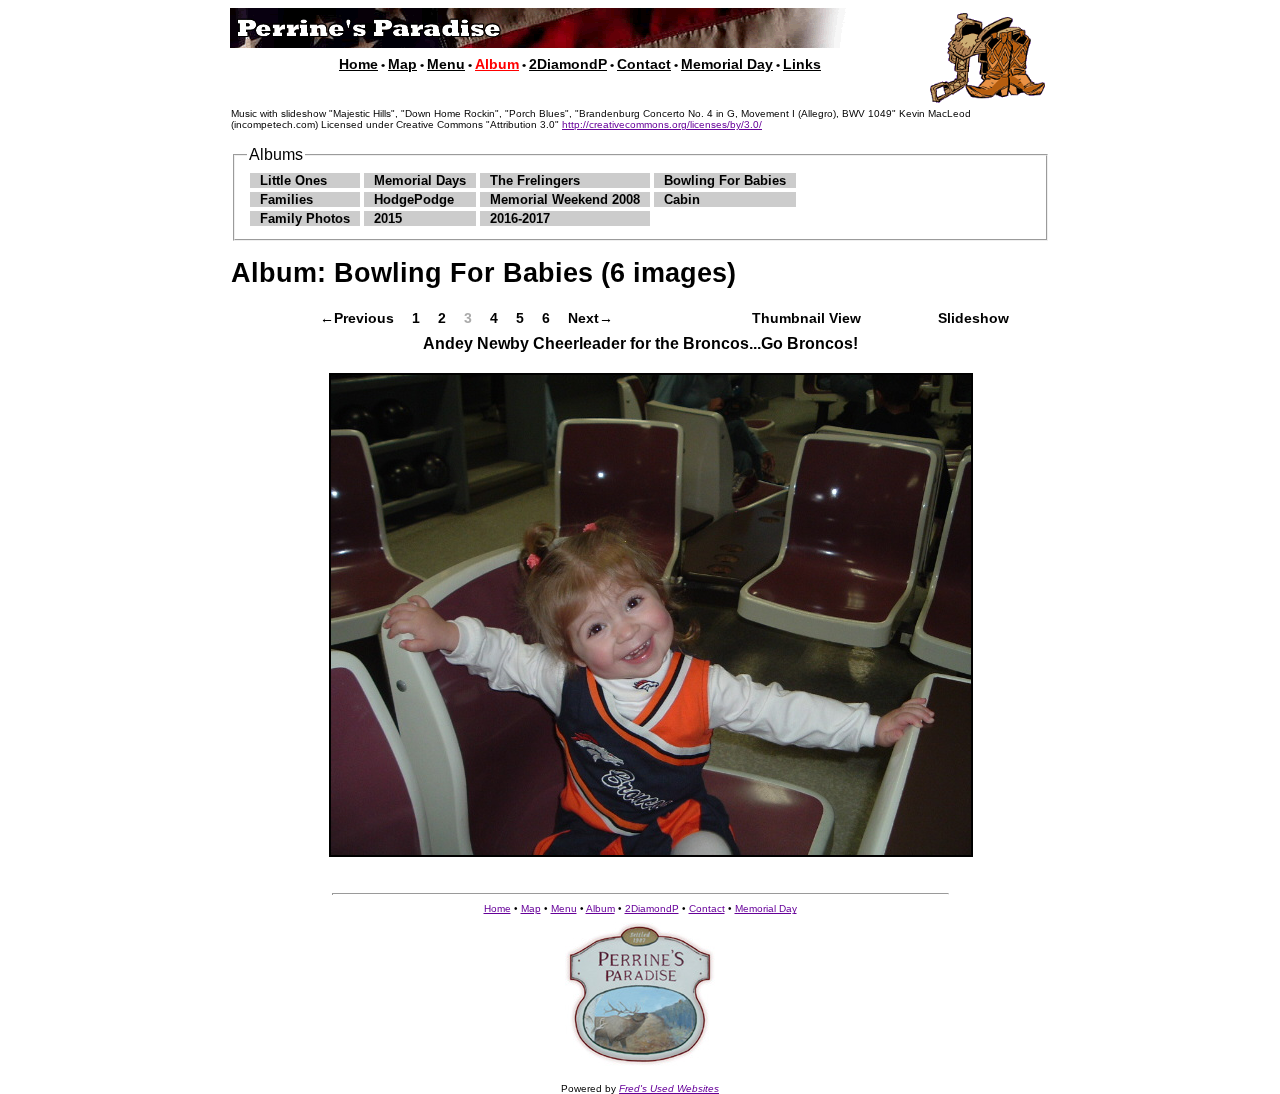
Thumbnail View (806, 318)
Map (402, 64)
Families (286, 199)
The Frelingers (535, 180)
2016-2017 (520, 218)
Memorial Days (420, 180)
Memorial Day (727, 64)
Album (600, 908)
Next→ (590, 318)
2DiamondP (568, 64)
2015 (388, 218)
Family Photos (305, 218)
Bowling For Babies (725, 180)
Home (358, 64)
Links (802, 64)
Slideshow (973, 318)
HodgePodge (414, 199)
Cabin (682, 199)
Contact (644, 64)
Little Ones (293, 180)
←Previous (357, 318)
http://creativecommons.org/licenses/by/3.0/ (662, 124)
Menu (446, 64)
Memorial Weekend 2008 (565, 199)
